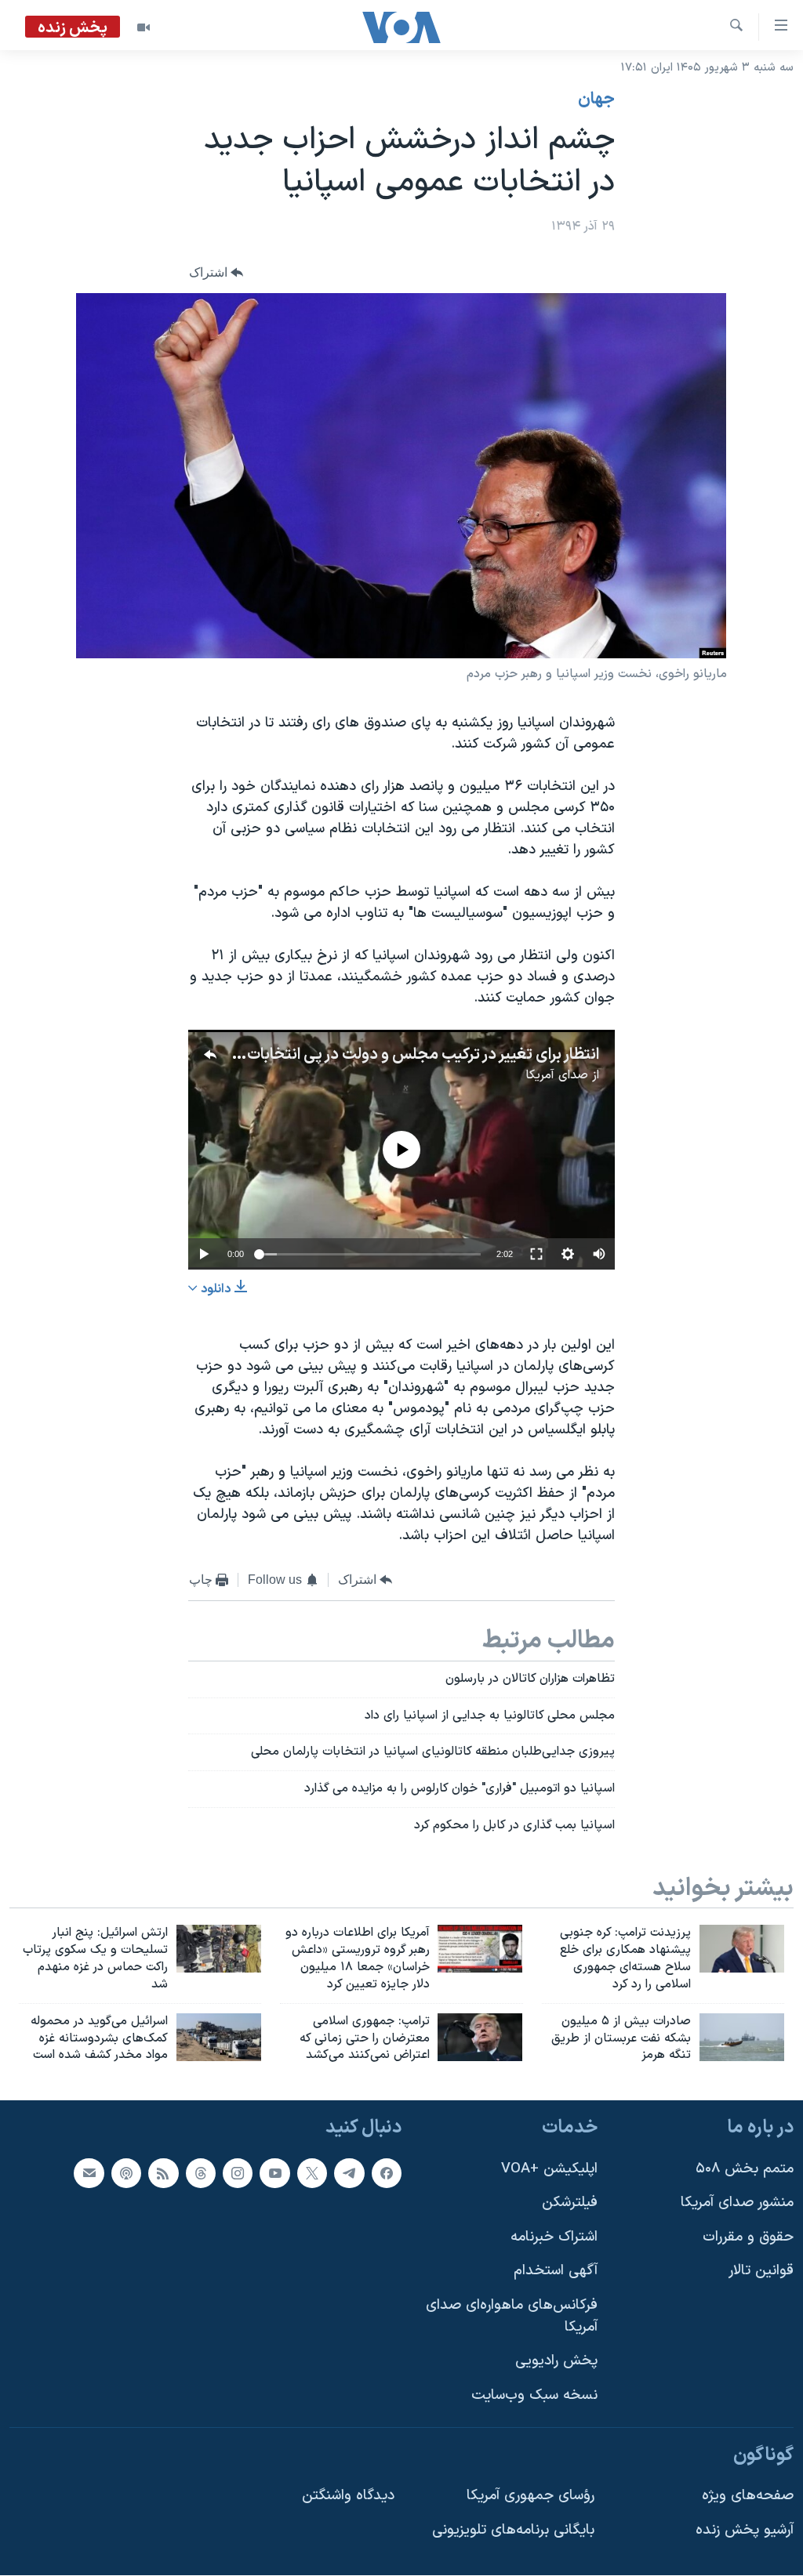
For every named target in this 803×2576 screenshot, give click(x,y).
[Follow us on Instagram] (238, 2173)
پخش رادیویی (556, 2361)
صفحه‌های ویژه (748, 2496)
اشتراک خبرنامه (554, 2237)
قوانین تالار (761, 2272)
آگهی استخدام (556, 2272)
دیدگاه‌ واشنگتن (348, 2496)
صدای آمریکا (557, 1075)
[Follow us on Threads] (201, 2173)
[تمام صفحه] (536, 1254)
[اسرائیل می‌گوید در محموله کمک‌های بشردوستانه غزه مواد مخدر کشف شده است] (219, 2037)
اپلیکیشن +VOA (549, 2169)
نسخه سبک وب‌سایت (534, 2395)
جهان (596, 100)
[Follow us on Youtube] (274, 2173)
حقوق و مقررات (748, 2237)
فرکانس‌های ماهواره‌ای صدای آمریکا (512, 2316)
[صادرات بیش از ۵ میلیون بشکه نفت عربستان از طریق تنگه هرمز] (742, 2037)
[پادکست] (126, 2173)
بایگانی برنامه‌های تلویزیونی (513, 2530)
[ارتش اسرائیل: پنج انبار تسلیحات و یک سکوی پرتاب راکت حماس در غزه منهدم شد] (219, 1949)
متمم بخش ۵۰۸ (745, 2169)
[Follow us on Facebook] (387, 2173)
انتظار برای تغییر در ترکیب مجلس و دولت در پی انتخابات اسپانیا (401, 1055)
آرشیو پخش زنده (745, 2530)
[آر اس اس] (163, 2173)
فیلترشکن (570, 2203)
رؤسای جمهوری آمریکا (530, 2496)
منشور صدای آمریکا (737, 2203)
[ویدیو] (144, 27)
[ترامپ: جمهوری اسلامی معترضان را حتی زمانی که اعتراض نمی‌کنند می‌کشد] (480, 2037)
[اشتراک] (89, 2173)
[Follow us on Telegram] (349, 2173)
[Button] (216, 273)
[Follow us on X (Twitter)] (312, 2173)
